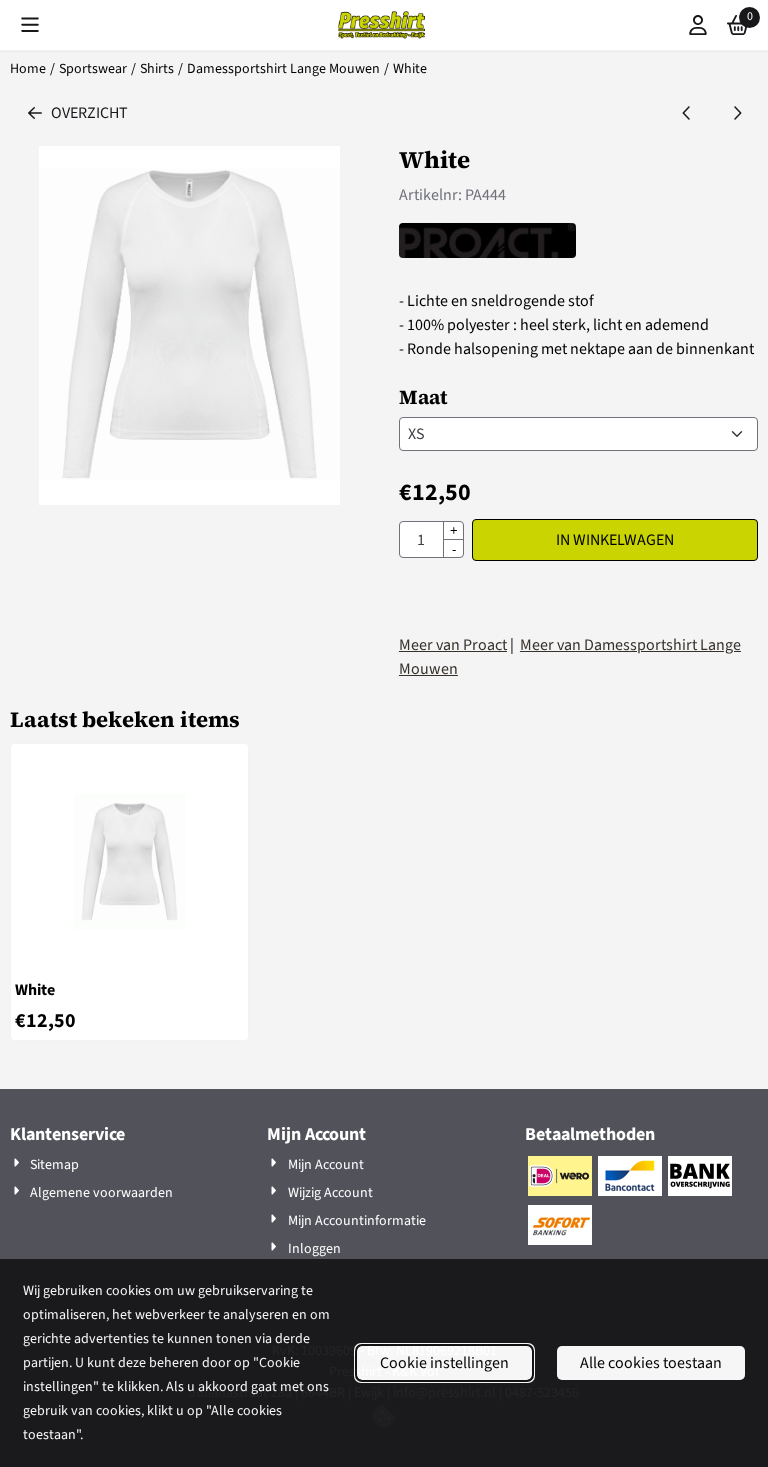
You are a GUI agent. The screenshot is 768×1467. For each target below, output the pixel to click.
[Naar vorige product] (687, 113)
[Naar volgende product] (737, 113)
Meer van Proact (453, 645)
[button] (30, 25)
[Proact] (487, 253)
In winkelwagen (615, 540)
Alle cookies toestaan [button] (651, 1363)
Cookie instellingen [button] (444, 1363)
